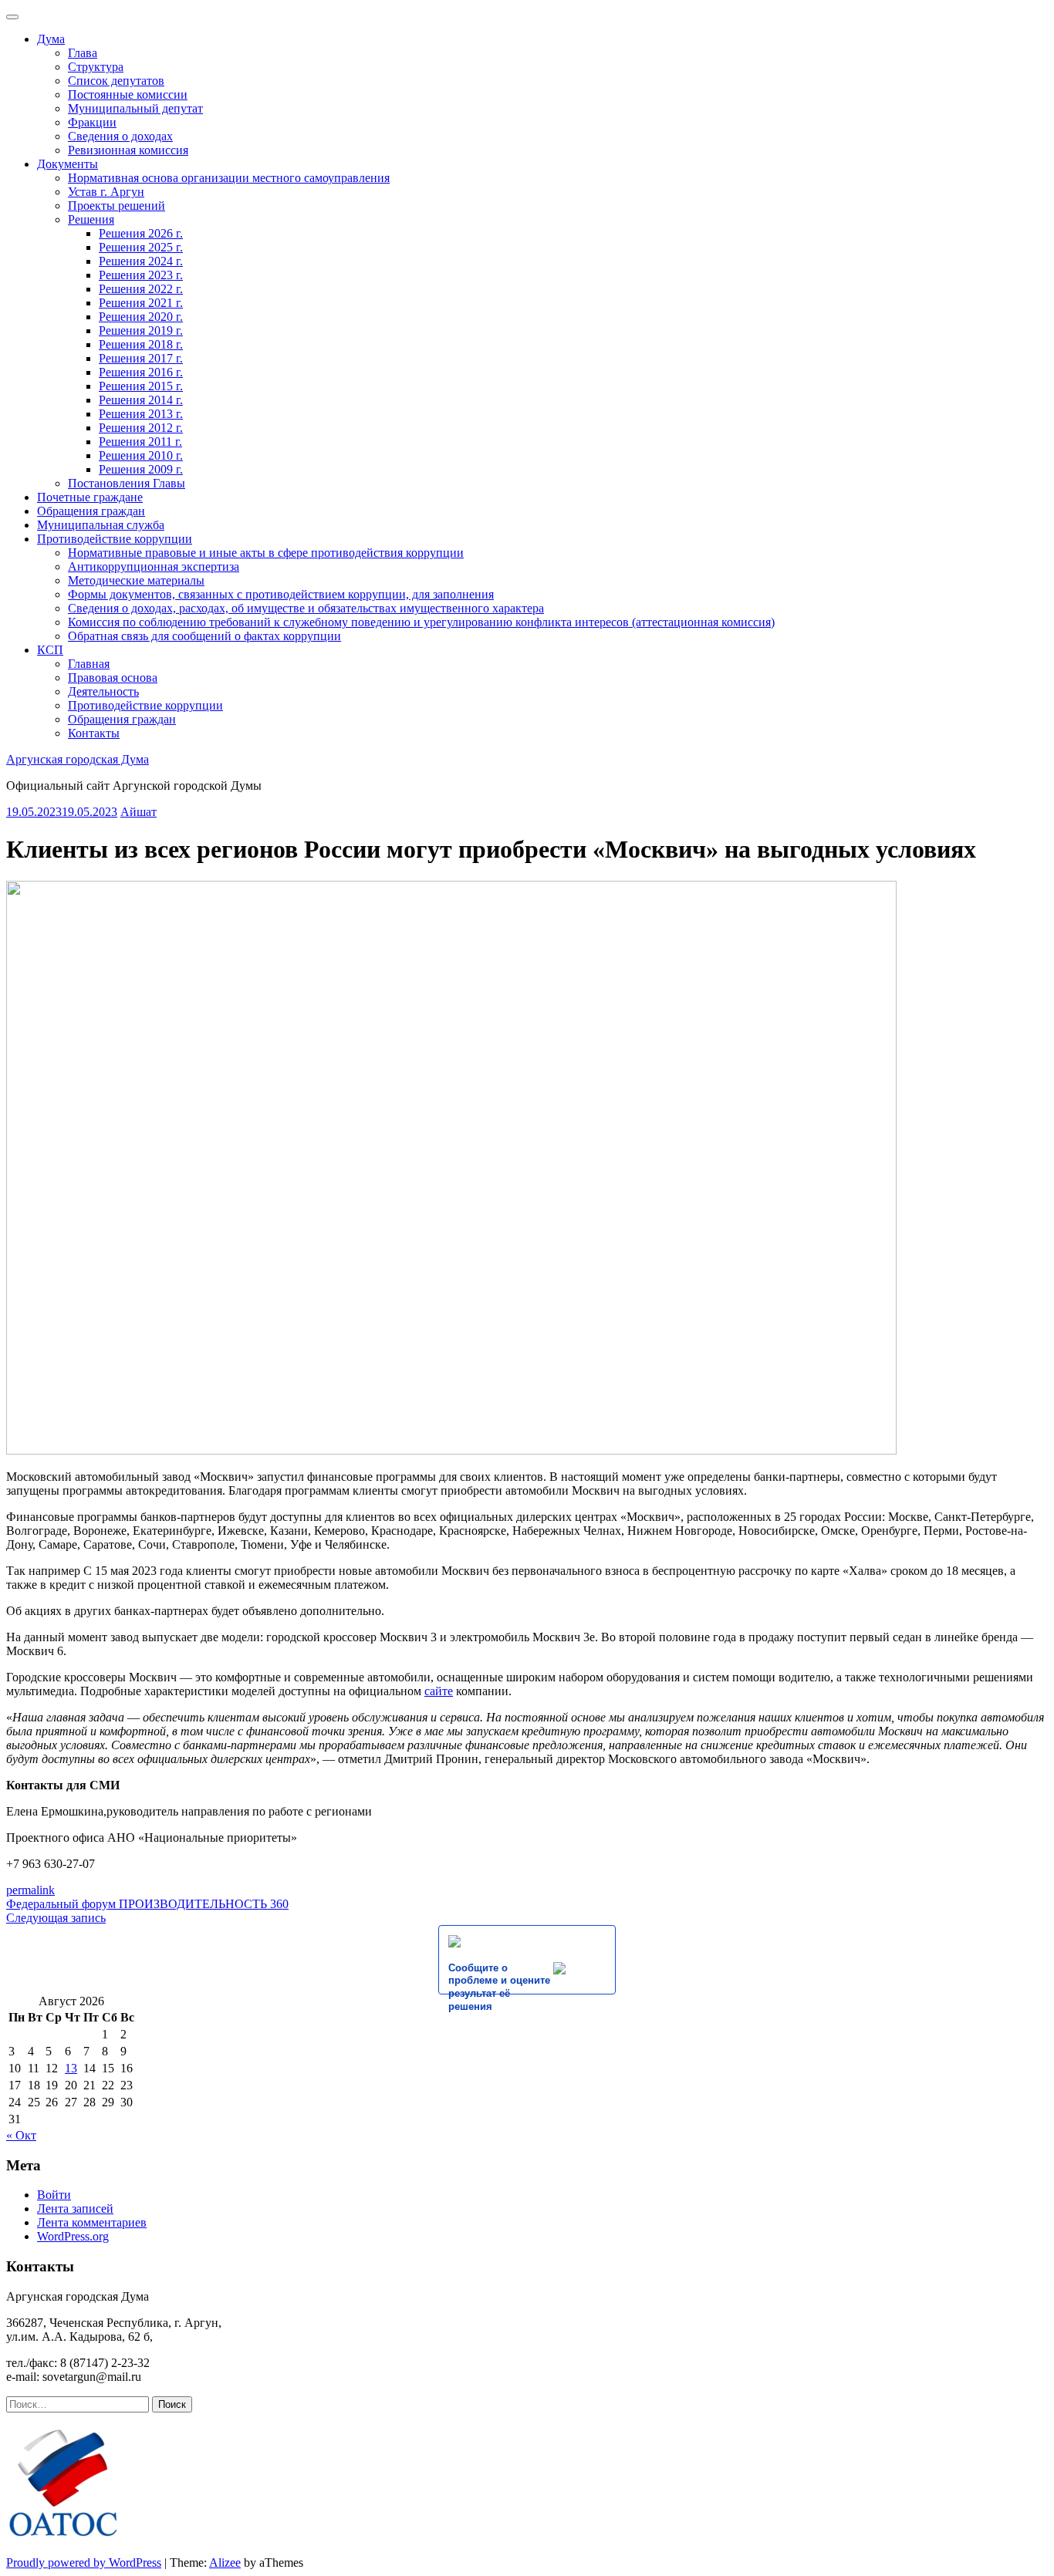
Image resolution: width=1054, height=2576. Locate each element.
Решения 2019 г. (141, 330)
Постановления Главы (127, 483)
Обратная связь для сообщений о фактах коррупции (204, 636)
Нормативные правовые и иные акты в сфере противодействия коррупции (266, 553)
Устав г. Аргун (106, 192)
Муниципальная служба (101, 525)
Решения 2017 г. (141, 358)
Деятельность (103, 691)
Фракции (92, 122)
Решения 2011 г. (140, 442)
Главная (89, 664)
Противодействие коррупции (115, 539)
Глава (83, 53)
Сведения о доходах (120, 136)
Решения (91, 219)
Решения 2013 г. (141, 414)
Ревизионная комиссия (128, 150)
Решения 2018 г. (141, 344)
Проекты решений (117, 206)
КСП (50, 650)
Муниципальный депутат (135, 108)
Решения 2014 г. (141, 400)
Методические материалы (136, 580)
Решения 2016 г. (141, 372)
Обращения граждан (91, 511)
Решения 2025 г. (141, 247)
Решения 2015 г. (141, 386)
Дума (51, 39)
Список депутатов (116, 81)
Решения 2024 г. (141, 261)
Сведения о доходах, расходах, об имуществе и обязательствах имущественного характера (306, 608)
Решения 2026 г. (141, 233)
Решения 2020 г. (141, 317)
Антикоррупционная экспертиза (154, 566)
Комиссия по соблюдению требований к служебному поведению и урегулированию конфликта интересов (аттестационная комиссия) (421, 622)
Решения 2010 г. (141, 455)
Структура (96, 67)
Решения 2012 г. (141, 428)
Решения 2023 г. (141, 275)
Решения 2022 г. (141, 289)
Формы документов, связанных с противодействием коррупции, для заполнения (281, 594)
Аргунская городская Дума (78, 759)
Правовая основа (113, 678)
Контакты (94, 733)
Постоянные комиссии (128, 94)
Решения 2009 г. (141, 469)
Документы (68, 164)
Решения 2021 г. (141, 303)
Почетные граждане (90, 497)
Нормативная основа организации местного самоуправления (229, 178)
